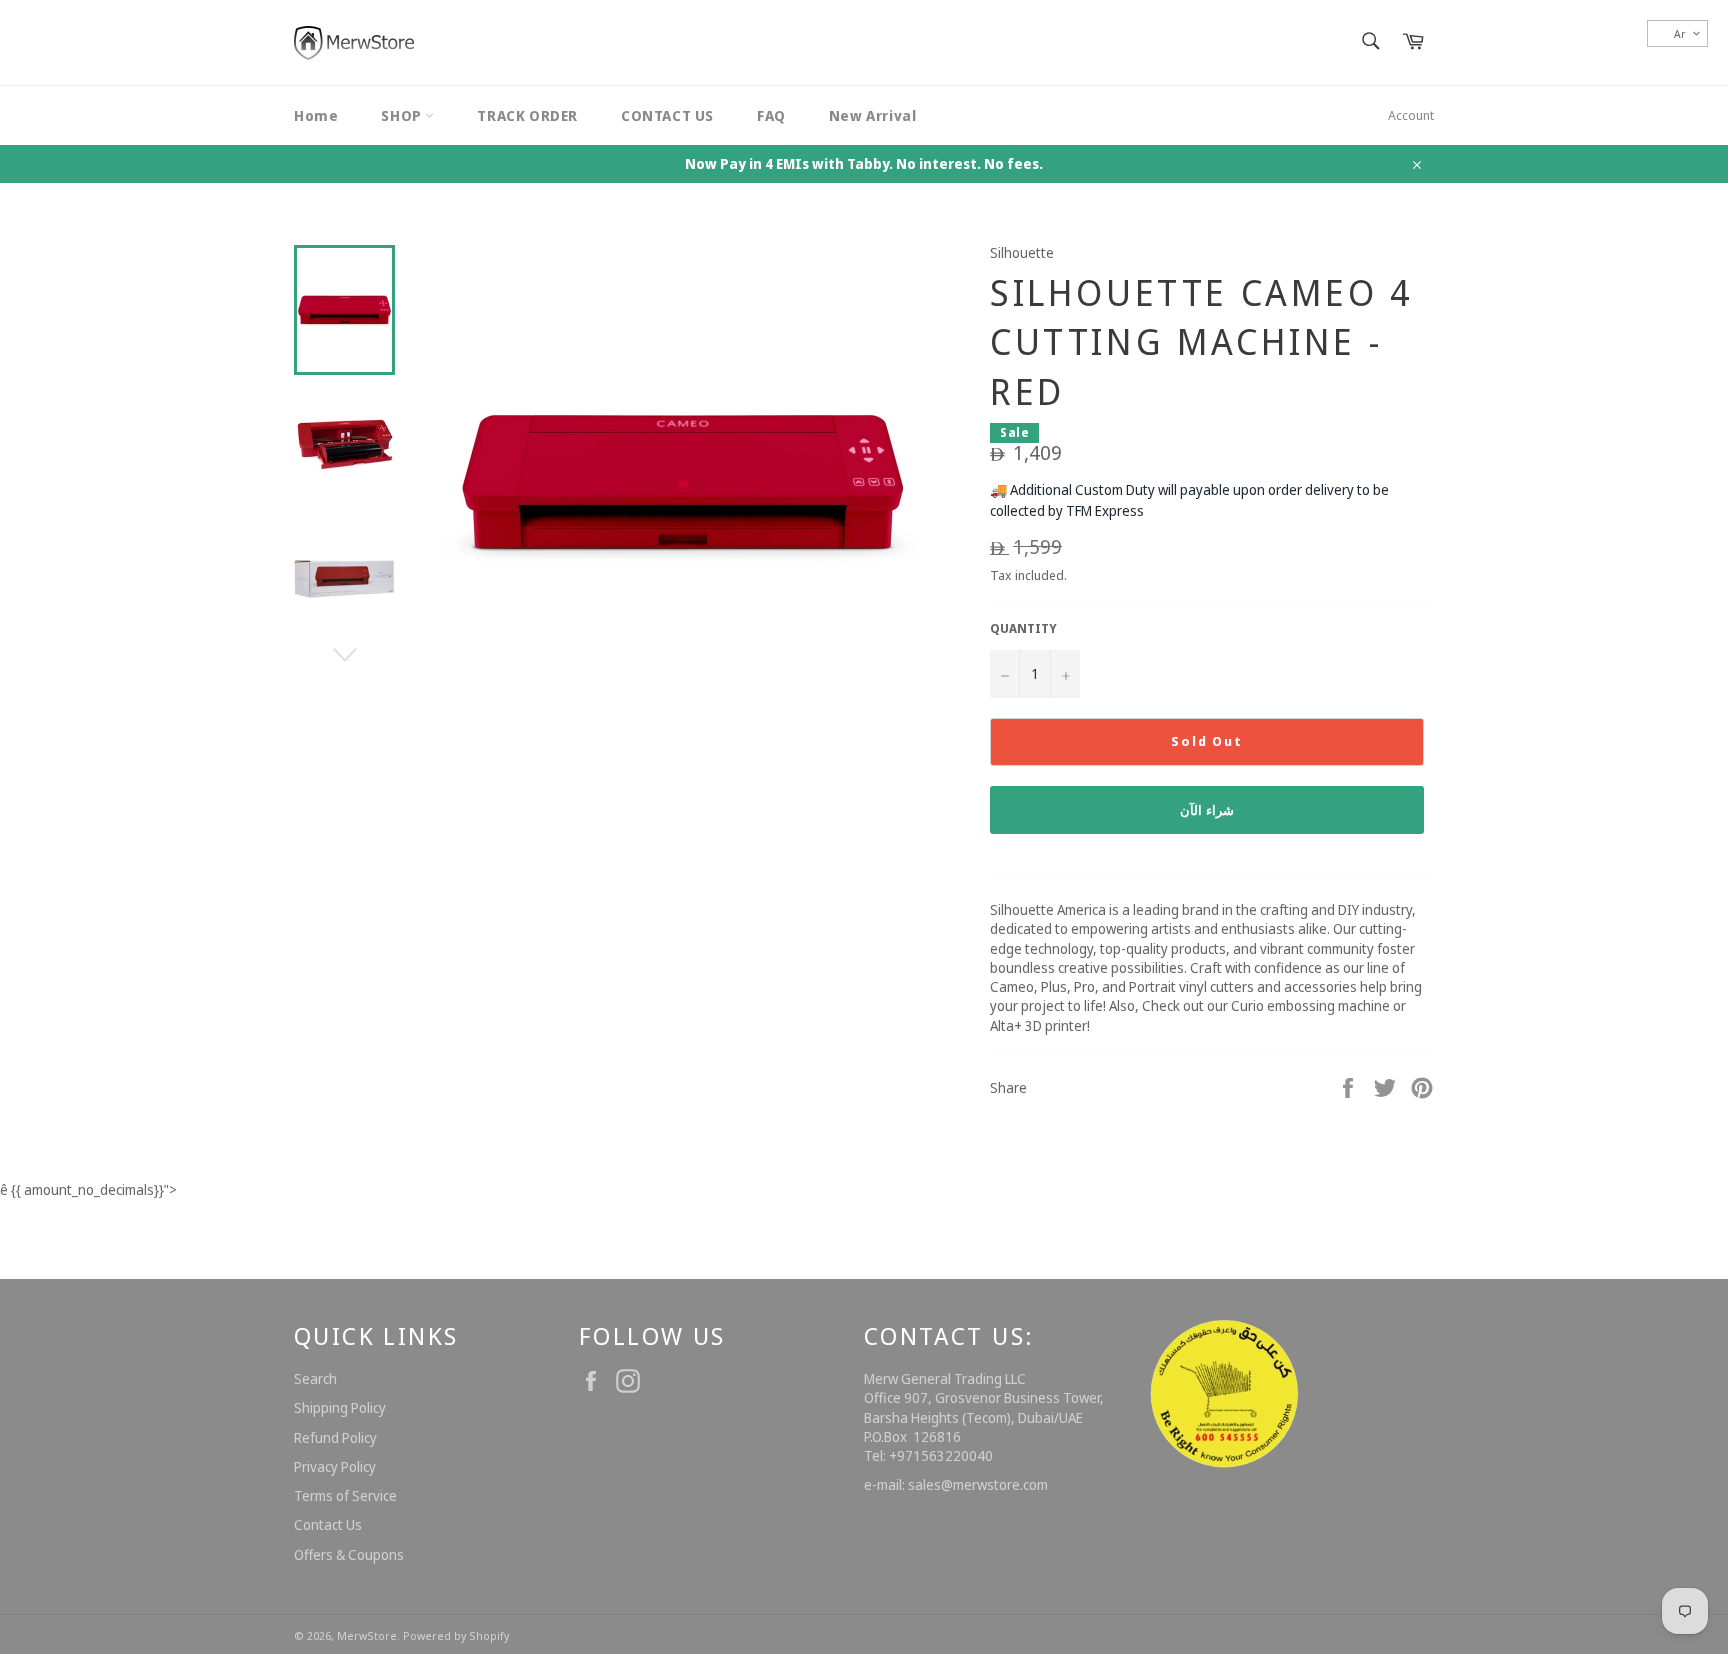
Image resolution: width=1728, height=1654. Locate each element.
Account (1411, 115)
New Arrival (873, 115)
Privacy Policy (335, 1466)
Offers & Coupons (349, 1554)
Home (316, 115)
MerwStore (367, 1635)
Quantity (1023, 629)
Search (315, 1378)
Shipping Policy (340, 1407)
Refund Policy (335, 1437)
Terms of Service (345, 1495)
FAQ (771, 115)
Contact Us (328, 1524)
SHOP (403, 115)
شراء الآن (1207, 810)
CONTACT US (667, 115)
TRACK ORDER (527, 115)
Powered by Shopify (456, 1635)
